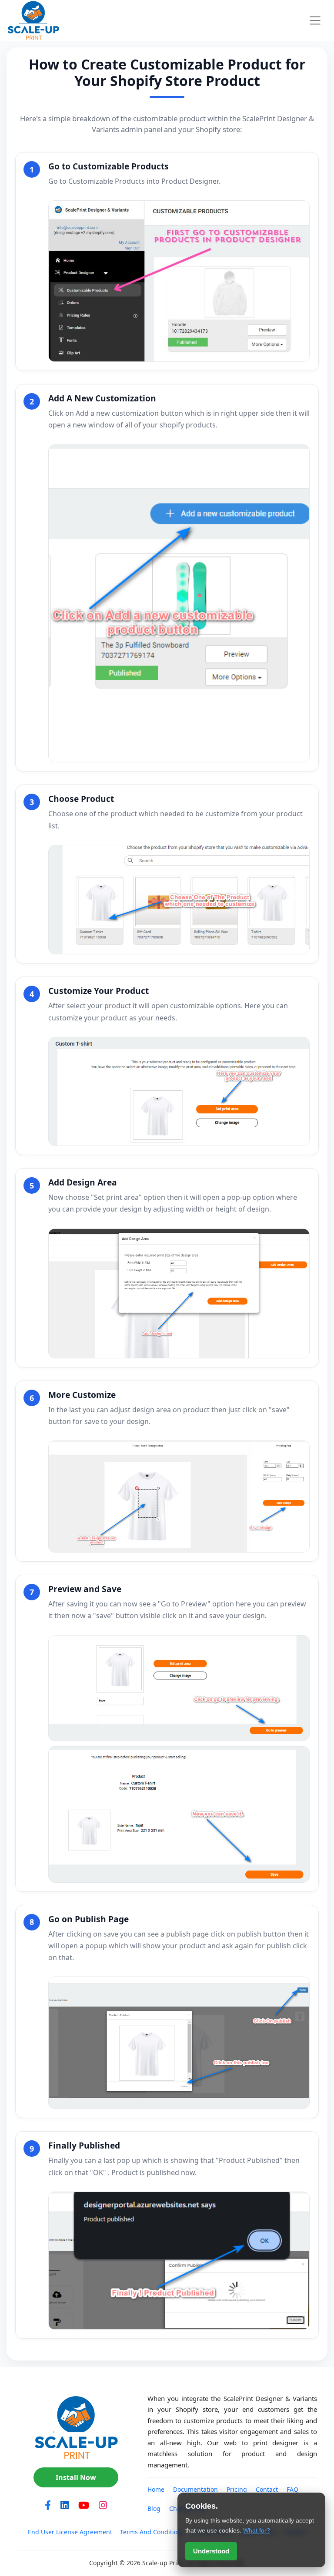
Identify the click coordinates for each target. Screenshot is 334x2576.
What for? (257, 2530)
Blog (154, 2508)
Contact (267, 2489)
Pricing (237, 2489)
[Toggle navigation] (315, 20)
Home (156, 2489)
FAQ (292, 2489)
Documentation (195, 2489)
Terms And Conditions (152, 2532)
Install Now (76, 2477)
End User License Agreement (70, 2532)
